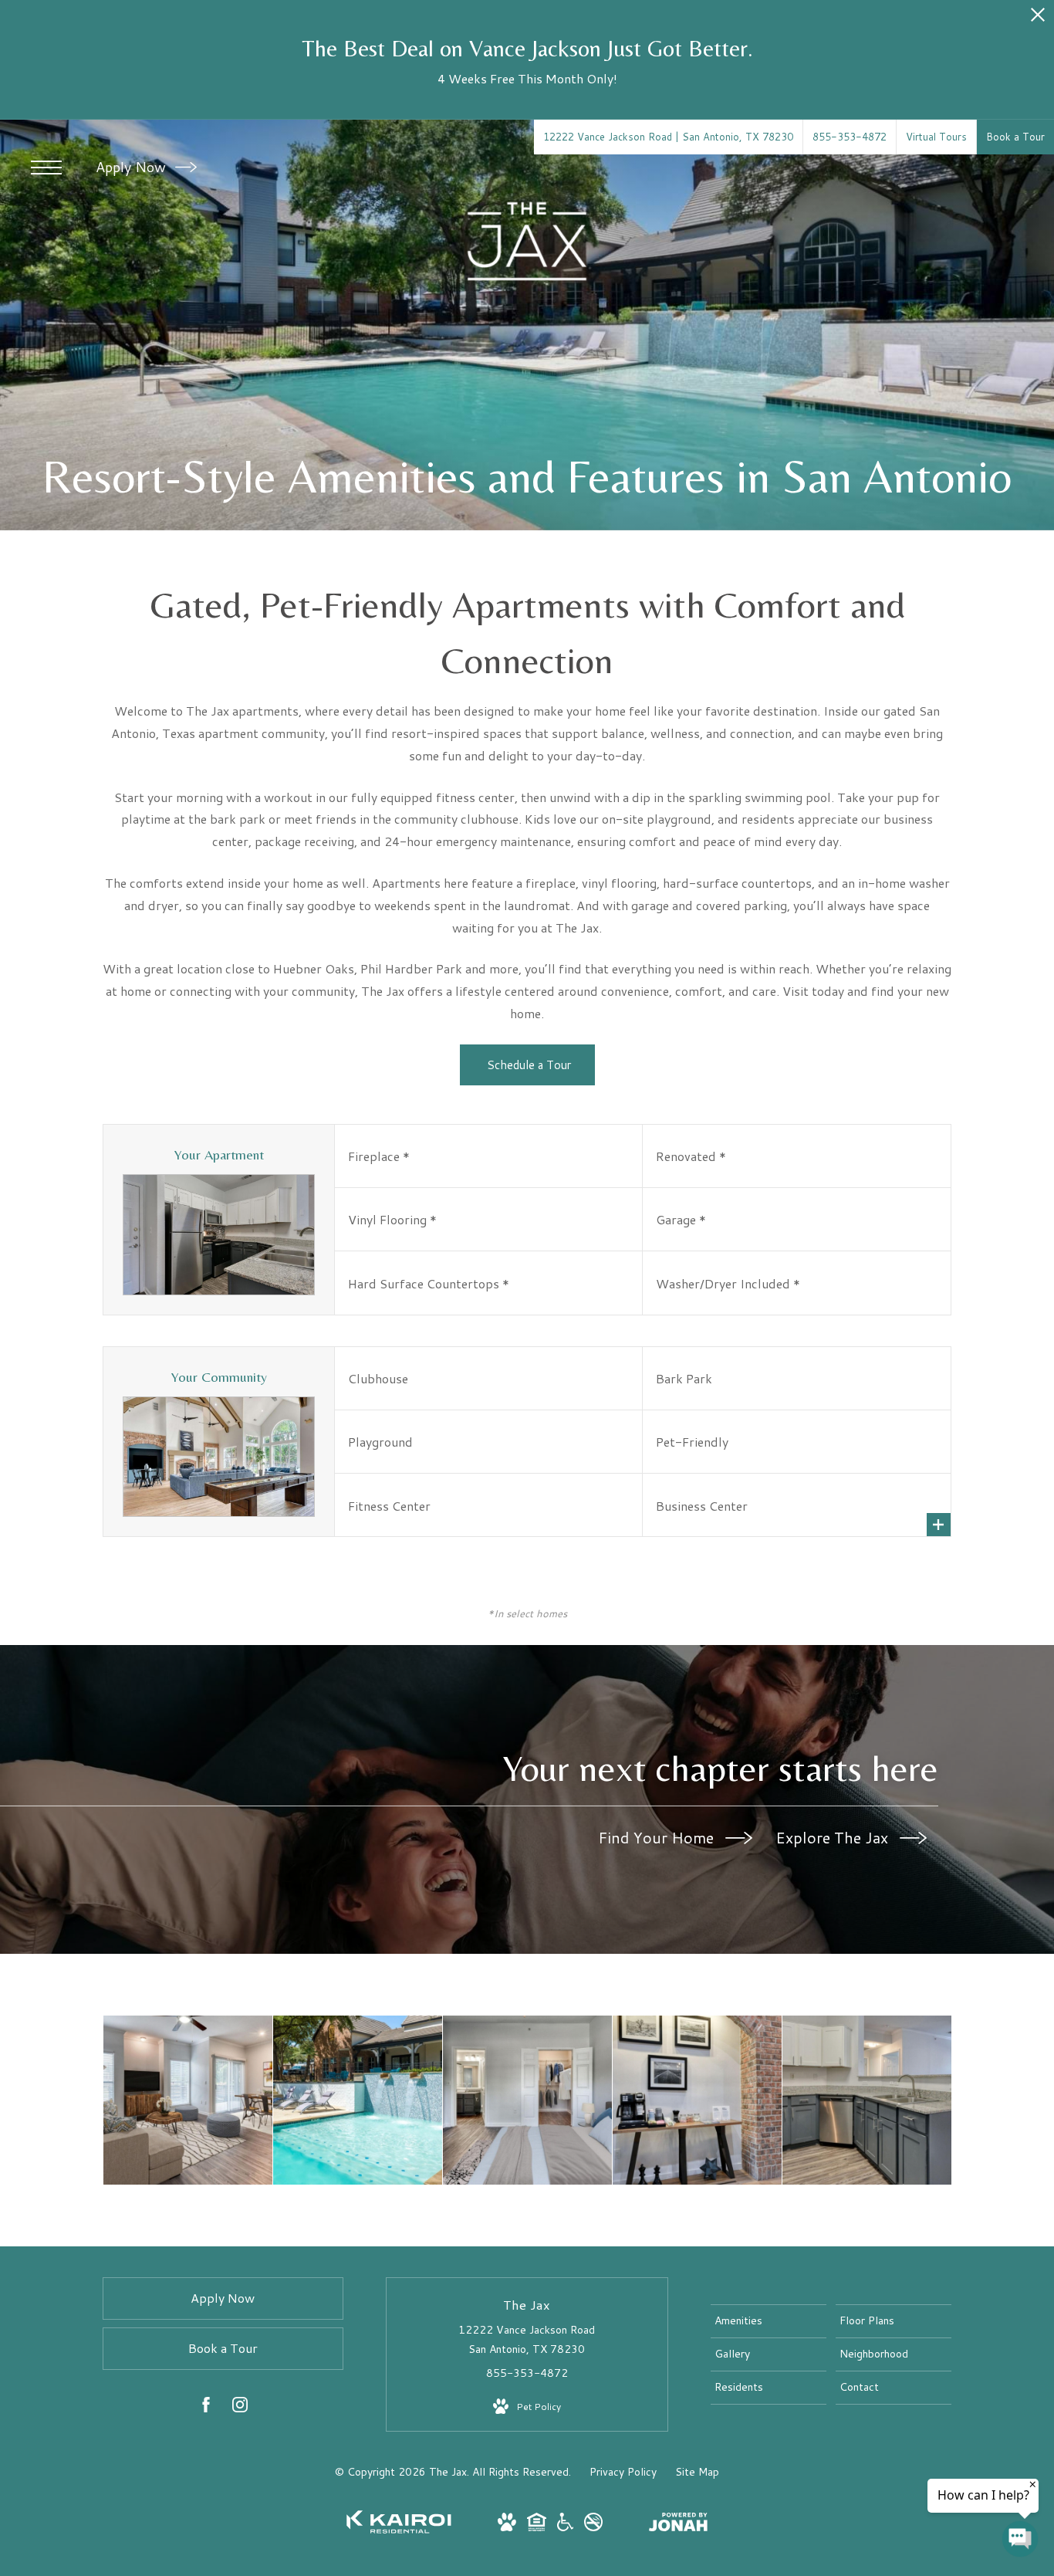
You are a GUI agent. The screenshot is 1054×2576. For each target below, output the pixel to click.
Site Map (697, 2472)
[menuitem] (769, 2321)
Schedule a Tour (527, 1065)
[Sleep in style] (527, 2100)
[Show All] (939, 1525)
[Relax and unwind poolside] (358, 2100)
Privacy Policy (623, 2472)
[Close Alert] (1038, 19)
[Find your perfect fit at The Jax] (188, 2100)
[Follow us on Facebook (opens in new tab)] (206, 2408)
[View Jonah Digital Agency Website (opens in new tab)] (678, 2525)
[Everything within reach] (697, 2100)
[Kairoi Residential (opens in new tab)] (399, 2530)
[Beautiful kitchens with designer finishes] (867, 2100)
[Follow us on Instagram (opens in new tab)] (240, 2408)
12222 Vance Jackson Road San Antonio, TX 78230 (527, 2339)
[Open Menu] (46, 168)
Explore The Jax (834, 1837)
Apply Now (133, 167)
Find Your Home (658, 1837)
